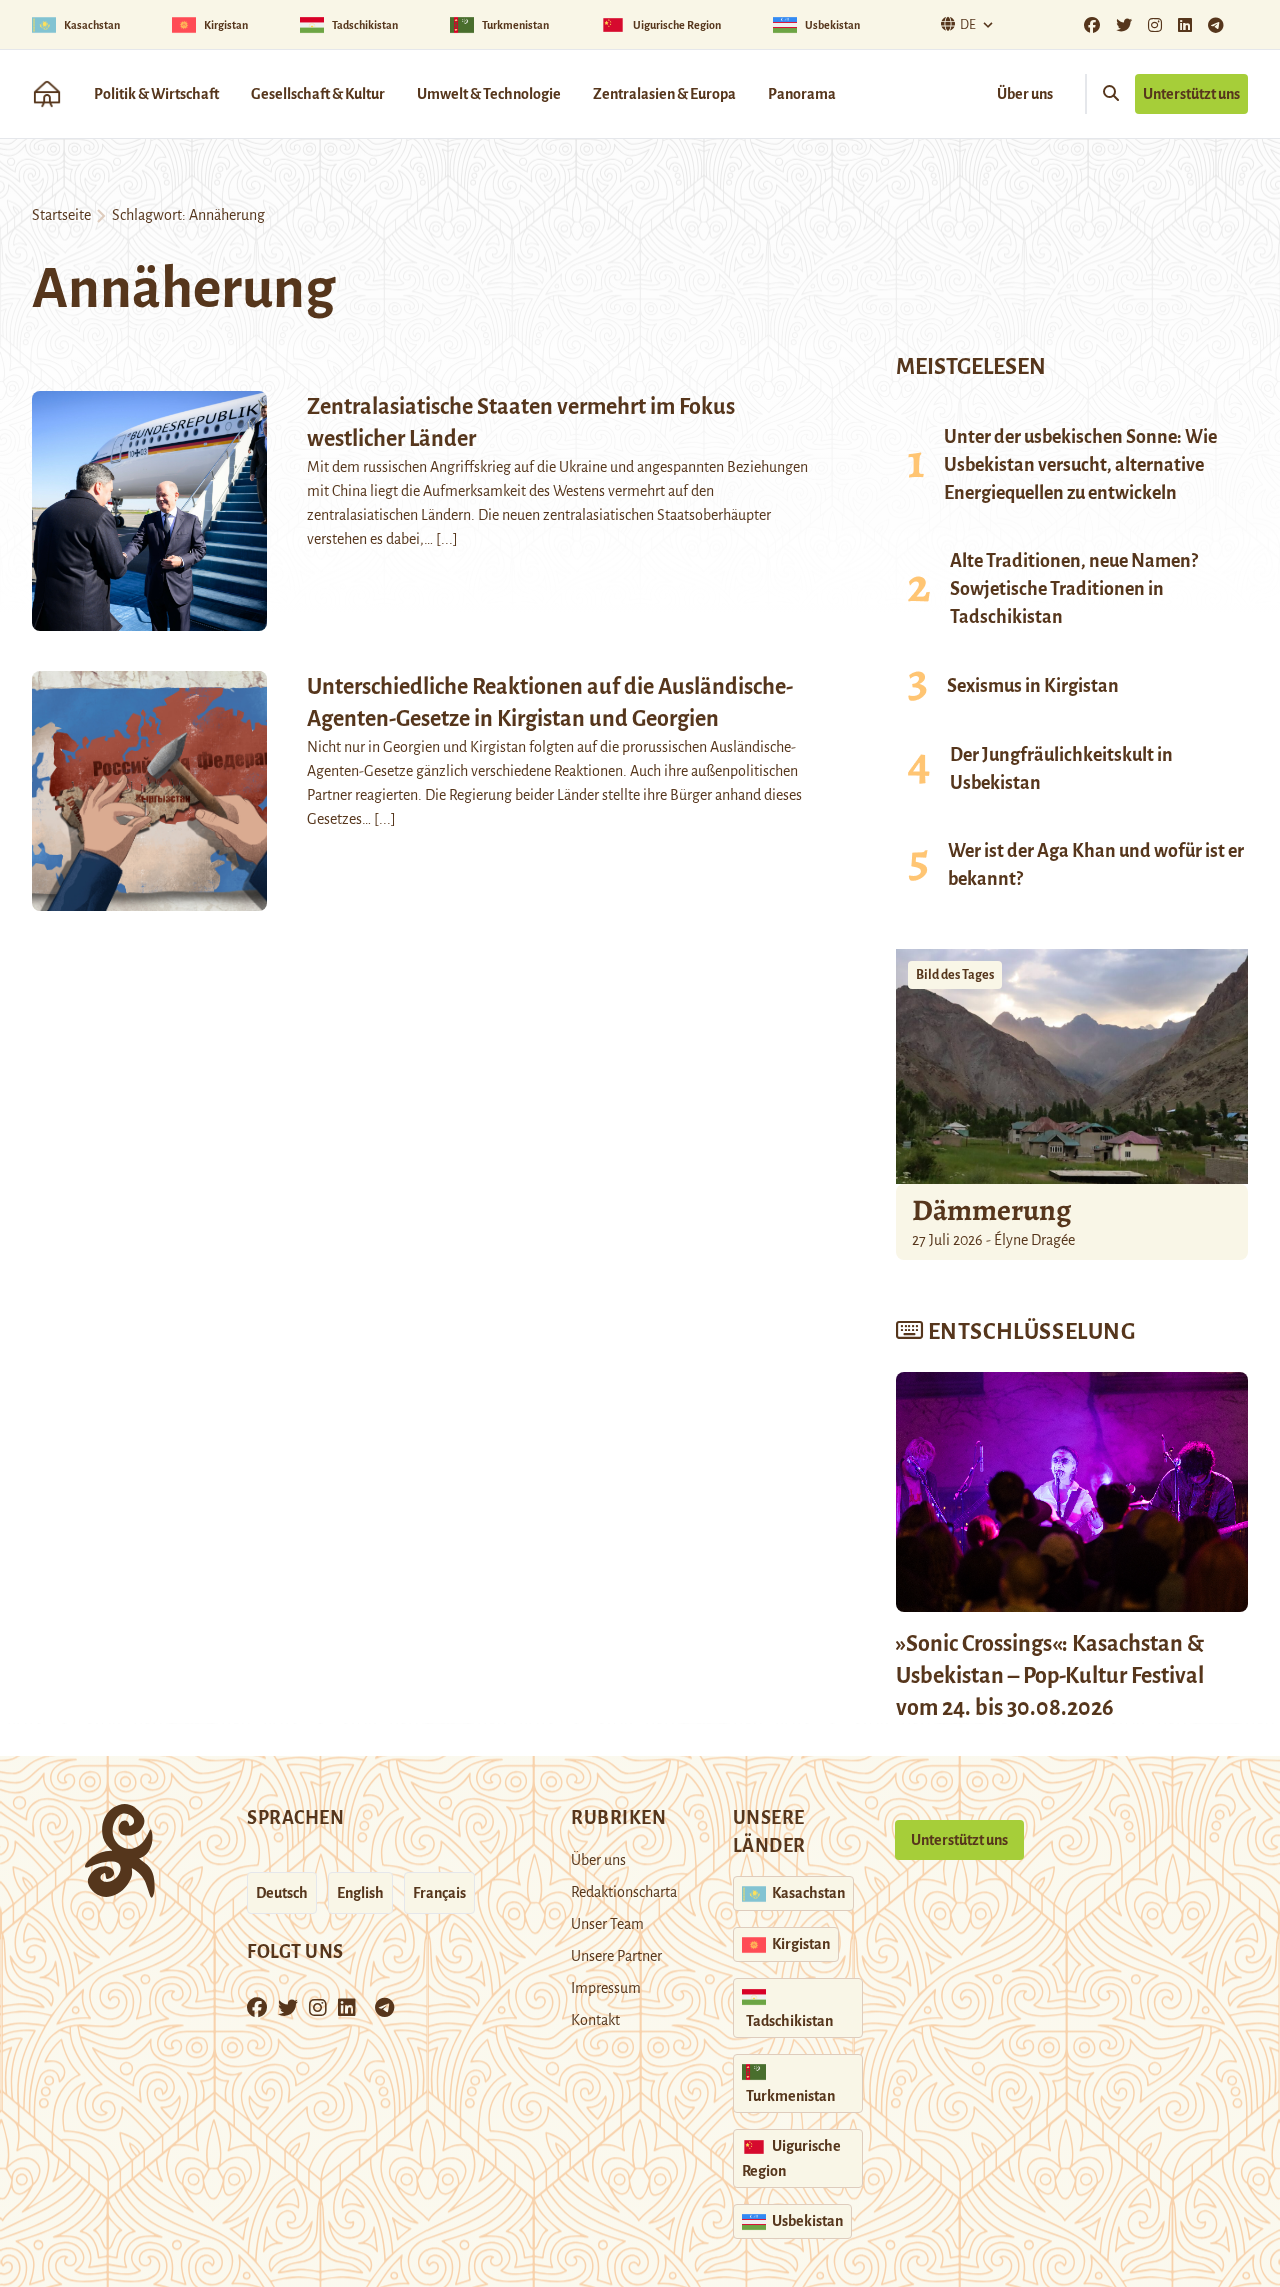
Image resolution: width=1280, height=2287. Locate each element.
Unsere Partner (616, 1956)
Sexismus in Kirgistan (1033, 686)
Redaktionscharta (624, 1892)
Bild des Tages (955, 975)
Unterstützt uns (1191, 94)
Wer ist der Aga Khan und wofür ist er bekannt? (1096, 865)
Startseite (61, 215)
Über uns (1025, 94)
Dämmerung (991, 1210)
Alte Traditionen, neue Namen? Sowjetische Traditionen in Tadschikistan (1074, 589)
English (360, 1893)
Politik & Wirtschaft (156, 94)
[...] (447, 539)
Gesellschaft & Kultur (318, 94)
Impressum (606, 1988)
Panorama (802, 94)
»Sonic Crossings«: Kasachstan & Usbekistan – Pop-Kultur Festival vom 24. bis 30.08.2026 (1050, 1676)
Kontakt (595, 2020)
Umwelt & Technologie (489, 94)
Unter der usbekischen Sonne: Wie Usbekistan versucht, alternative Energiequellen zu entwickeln (1080, 465)
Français (439, 1893)
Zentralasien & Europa (664, 94)
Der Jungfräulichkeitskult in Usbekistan (1061, 769)
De (968, 25)
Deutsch (282, 1893)
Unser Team (607, 1924)
